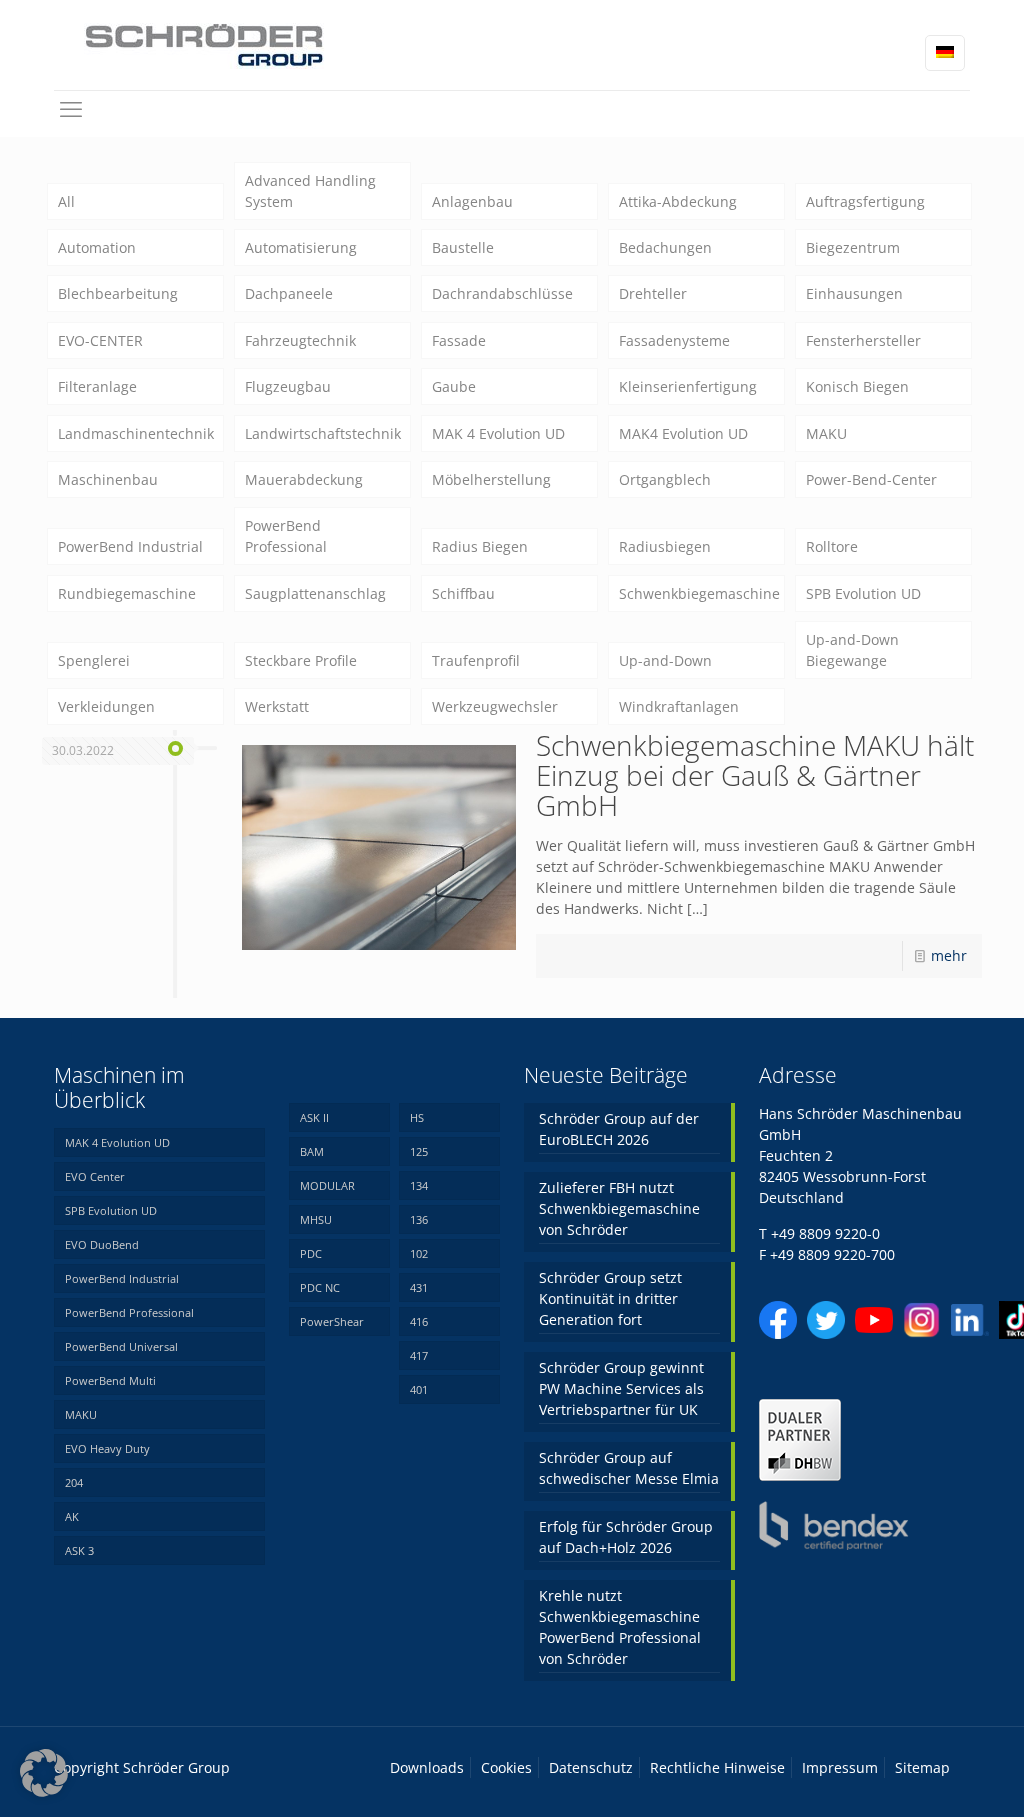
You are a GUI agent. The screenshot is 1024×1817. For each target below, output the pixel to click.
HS (417, 1117)
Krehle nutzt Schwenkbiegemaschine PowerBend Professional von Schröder (620, 1627)
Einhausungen (854, 293)
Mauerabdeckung (304, 479)
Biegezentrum (853, 247)
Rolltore (832, 546)
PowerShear (332, 1321)
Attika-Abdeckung (678, 201)
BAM (312, 1151)
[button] (44, 1773)
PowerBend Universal (121, 1346)
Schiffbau (463, 593)
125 (419, 1151)
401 (419, 1389)
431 (419, 1287)
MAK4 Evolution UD (683, 433)
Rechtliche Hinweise (717, 1767)
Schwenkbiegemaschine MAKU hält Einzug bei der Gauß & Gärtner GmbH (755, 775)
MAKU (826, 433)
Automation (97, 247)
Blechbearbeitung (118, 293)
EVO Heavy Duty (107, 1448)
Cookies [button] (506, 1767)
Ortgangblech (665, 479)
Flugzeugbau (288, 386)
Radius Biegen (480, 546)
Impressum (840, 1767)
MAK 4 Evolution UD (498, 433)
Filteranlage (97, 386)
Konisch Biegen (857, 386)
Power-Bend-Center (871, 479)
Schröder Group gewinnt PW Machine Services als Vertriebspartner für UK (621, 1388)
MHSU (316, 1219)
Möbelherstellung (491, 479)
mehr (949, 955)
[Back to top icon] (928, 1776)
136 (419, 1219)
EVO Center (95, 1176)
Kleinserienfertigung (688, 386)
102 (419, 1253)
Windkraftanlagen (679, 706)
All (66, 201)
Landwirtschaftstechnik (323, 433)
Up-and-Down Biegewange (852, 650)
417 (419, 1355)
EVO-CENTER (100, 340)
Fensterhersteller (863, 340)
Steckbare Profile (301, 660)
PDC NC (320, 1287)
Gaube (454, 386)
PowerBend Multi (110, 1380)
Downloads (427, 1767)
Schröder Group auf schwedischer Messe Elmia (629, 1468)
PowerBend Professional (286, 536)
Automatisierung (301, 247)
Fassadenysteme (674, 340)
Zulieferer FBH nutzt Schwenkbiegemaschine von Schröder (619, 1208)
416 (419, 1321)
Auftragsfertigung (865, 201)
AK (72, 1516)
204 (74, 1482)
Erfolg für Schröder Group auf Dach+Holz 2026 (626, 1537)
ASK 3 (79, 1550)
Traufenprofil (476, 660)
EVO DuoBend (102, 1244)
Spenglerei (94, 660)
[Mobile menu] (71, 108)
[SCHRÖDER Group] (205, 45)
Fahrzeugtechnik (300, 340)
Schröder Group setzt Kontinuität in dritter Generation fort (610, 1298)
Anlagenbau (472, 201)
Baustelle (463, 247)
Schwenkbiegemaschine (699, 593)
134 (419, 1185)
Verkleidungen (106, 706)
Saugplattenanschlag (315, 593)
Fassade (459, 340)
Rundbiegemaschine (127, 593)
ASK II (314, 1117)
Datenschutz (591, 1767)
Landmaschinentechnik (136, 433)
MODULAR (327, 1185)
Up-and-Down (665, 660)
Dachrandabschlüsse (502, 293)
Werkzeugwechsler (495, 706)
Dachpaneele (289, 293)
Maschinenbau (108, 479)
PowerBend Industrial (130, 546)
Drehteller (653, 293)
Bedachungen (665, 247)
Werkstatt (277, 706)
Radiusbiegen (665, 546)
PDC (311, 1253)
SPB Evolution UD (863, 593)
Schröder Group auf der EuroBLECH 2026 (619, 1129)
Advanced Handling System (310, 191)
